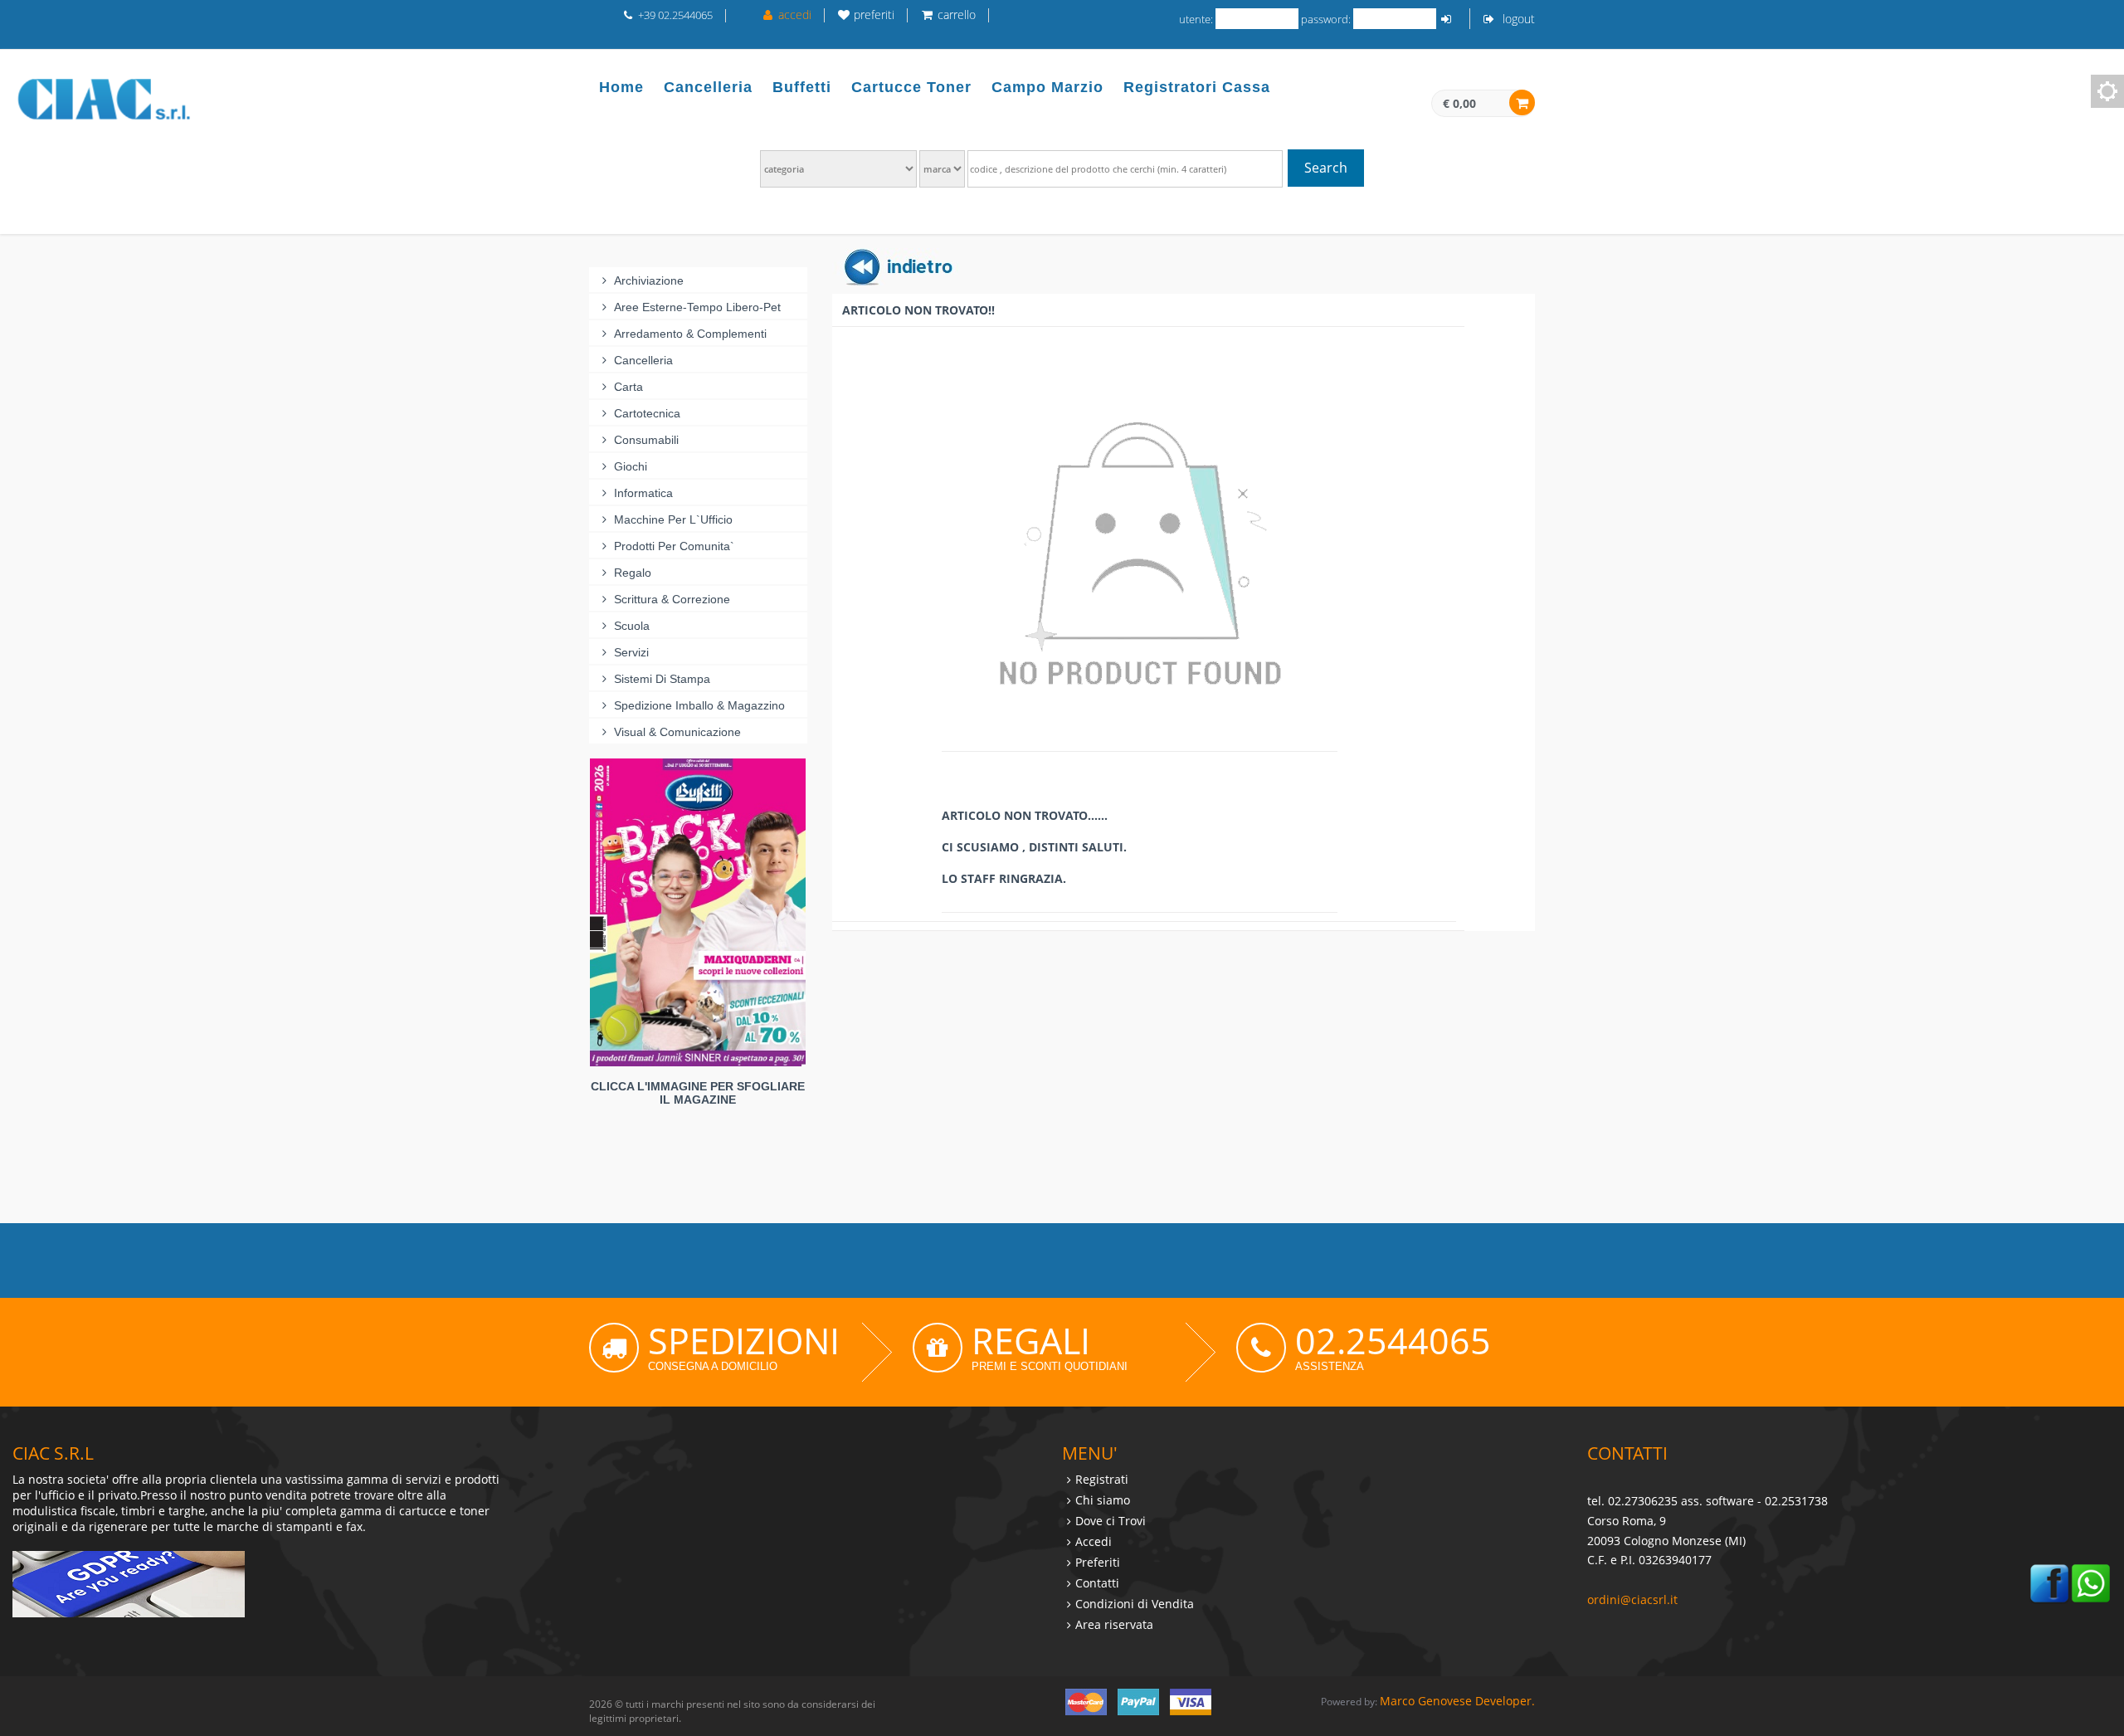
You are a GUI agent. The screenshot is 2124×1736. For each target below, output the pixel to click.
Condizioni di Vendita (1135, 1604)
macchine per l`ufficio (673, 519)
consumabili (646, 440)
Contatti (1097, 1583)
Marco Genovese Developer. (1457, 1701)
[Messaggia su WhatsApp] (2091, 1582)
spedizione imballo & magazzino (699, 705)
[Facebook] (2049, 1582)
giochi (631, 466)
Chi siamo (1103, 1500)
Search (1326, 168)
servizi (631, 652)
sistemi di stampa (662, 679)
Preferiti (1098, 1562)
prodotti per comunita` (674, 546)
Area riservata (1114, 1624)
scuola (632, 626)
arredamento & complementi (690, 334)
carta (628, 387)
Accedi (1094, 1541)
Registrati (1102, 1479)
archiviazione (649, 280)
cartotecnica (647, 413)
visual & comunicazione (677, 732)
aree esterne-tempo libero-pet (697, 307)
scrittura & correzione (672, 599)
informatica (643, 493)
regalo (633, 573)
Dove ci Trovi (1111, 1521)
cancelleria (643, 360)
